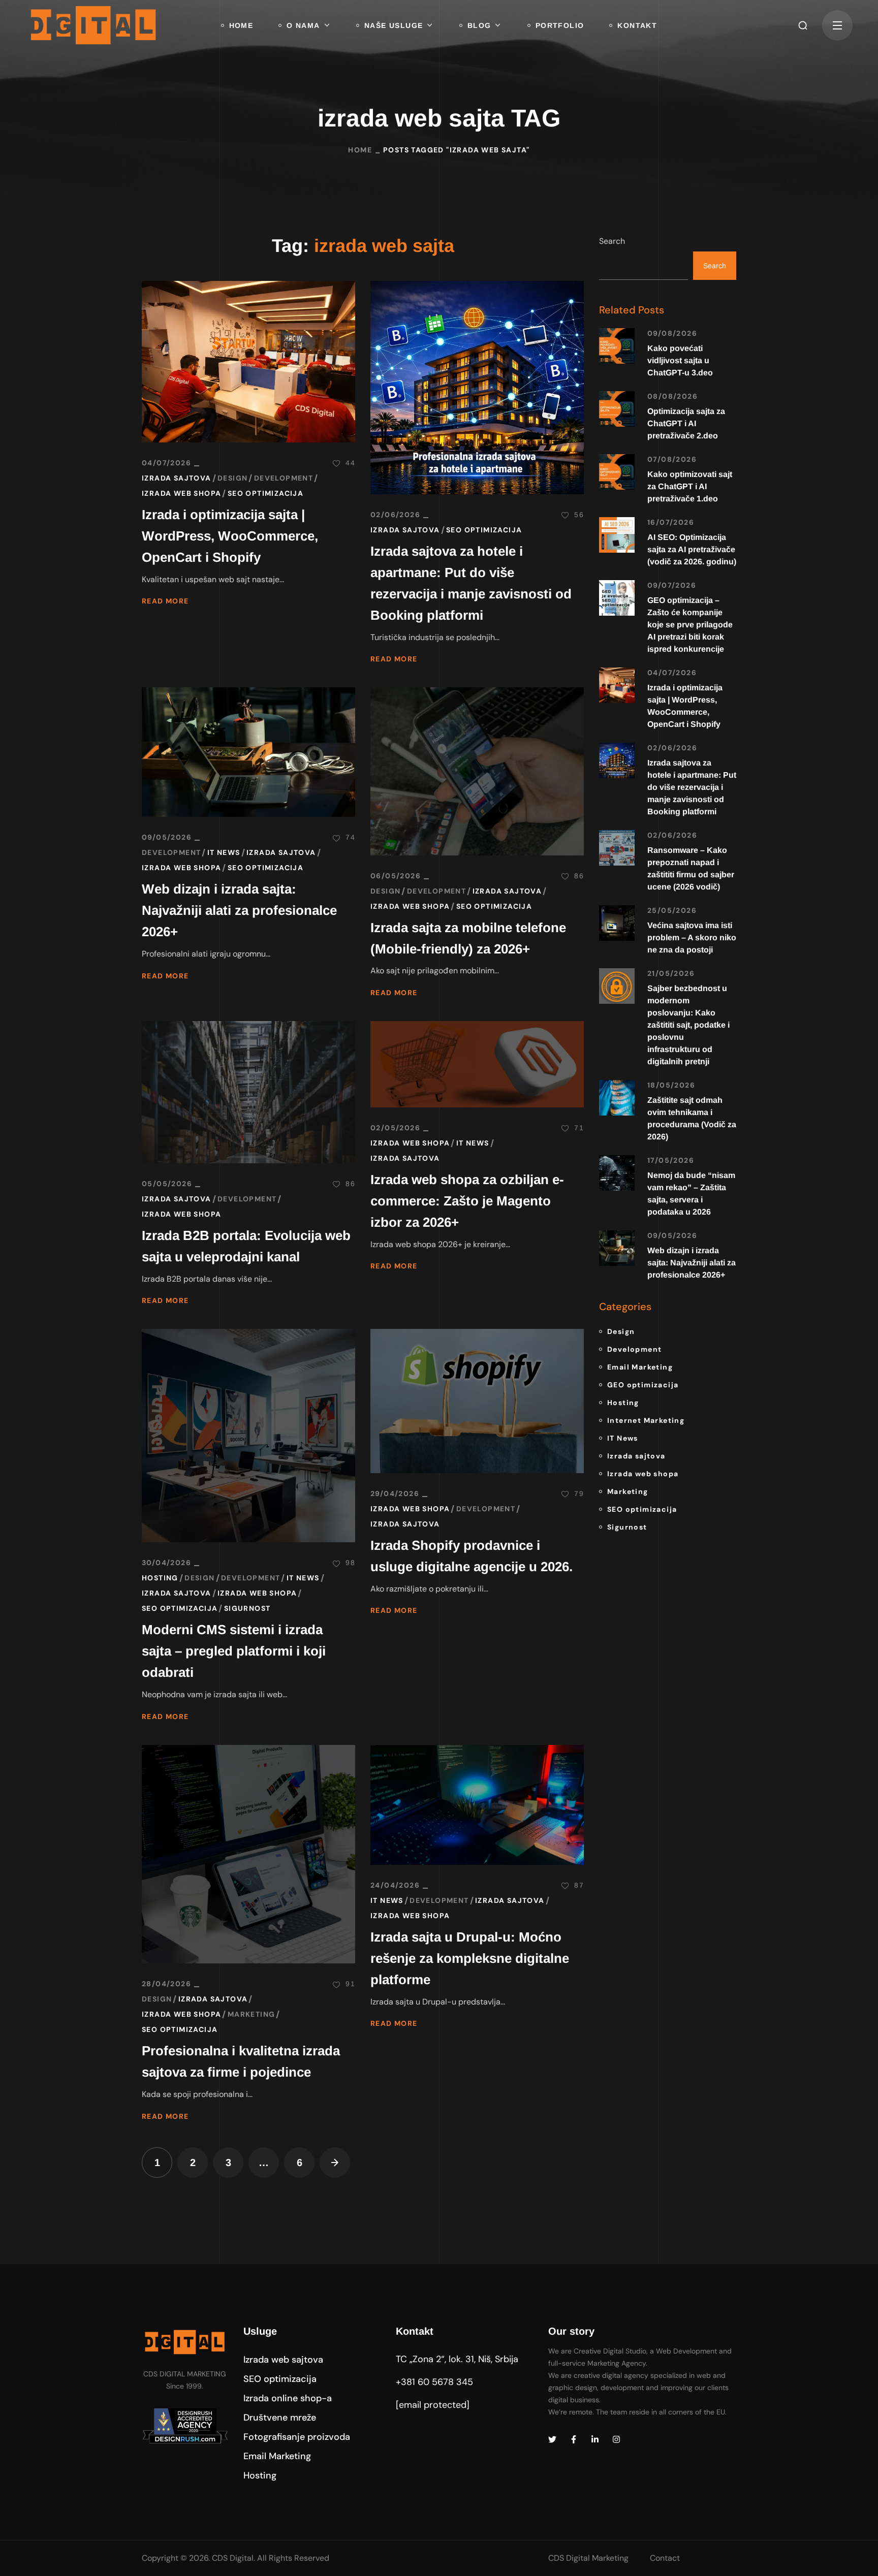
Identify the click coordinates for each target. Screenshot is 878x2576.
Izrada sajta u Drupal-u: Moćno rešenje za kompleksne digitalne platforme (470, 1958)
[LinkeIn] (595, 2439)
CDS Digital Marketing (588, 2558)
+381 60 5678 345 (434, 2382)
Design (232, 478)
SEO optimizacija (265, 493)
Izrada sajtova (177, 478)
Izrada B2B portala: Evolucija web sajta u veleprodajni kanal (246, 1246)
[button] (803, 25)
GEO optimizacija (643, 1385)
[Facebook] (574, 2439)
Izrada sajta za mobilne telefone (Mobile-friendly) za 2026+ (468, 938)
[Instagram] (616, 2439)
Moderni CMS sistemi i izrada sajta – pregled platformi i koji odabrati (234, 1651)
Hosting (160, 1578)
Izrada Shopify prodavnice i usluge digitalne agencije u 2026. (472, 1556)
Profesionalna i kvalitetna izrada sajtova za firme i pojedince (241, 2061)
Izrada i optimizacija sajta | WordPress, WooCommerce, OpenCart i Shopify (230, 536)
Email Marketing (640, 1367)
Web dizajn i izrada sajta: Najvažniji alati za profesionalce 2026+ (239, 910)
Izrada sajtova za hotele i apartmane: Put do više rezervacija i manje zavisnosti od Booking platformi (471, 583)
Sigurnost (247, 1608)
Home (360, 150)
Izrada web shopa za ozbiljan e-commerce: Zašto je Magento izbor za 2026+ (467, 1201)
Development (284, 478)
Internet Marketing (646, 1420)
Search (612, 241)
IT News (224, 852)
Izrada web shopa (181, 493)
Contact (665, 2558)
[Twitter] (552, 2439)
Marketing (252, 2014)
